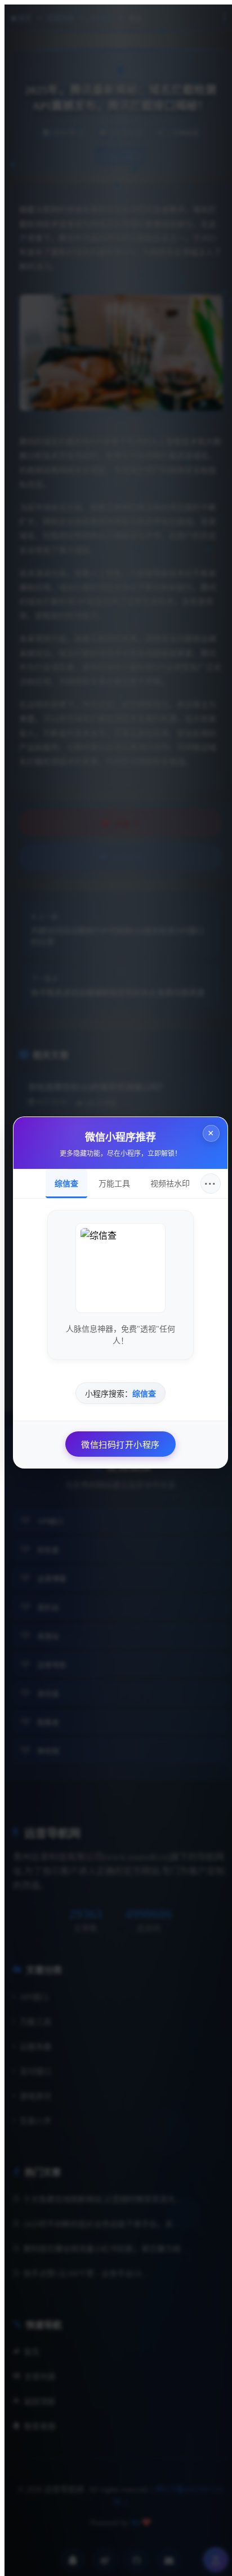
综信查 (62, 1179)
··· (206, 1179)
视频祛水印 (166, 1179)
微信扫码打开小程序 (116, 1440)
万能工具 (110, 1179)
